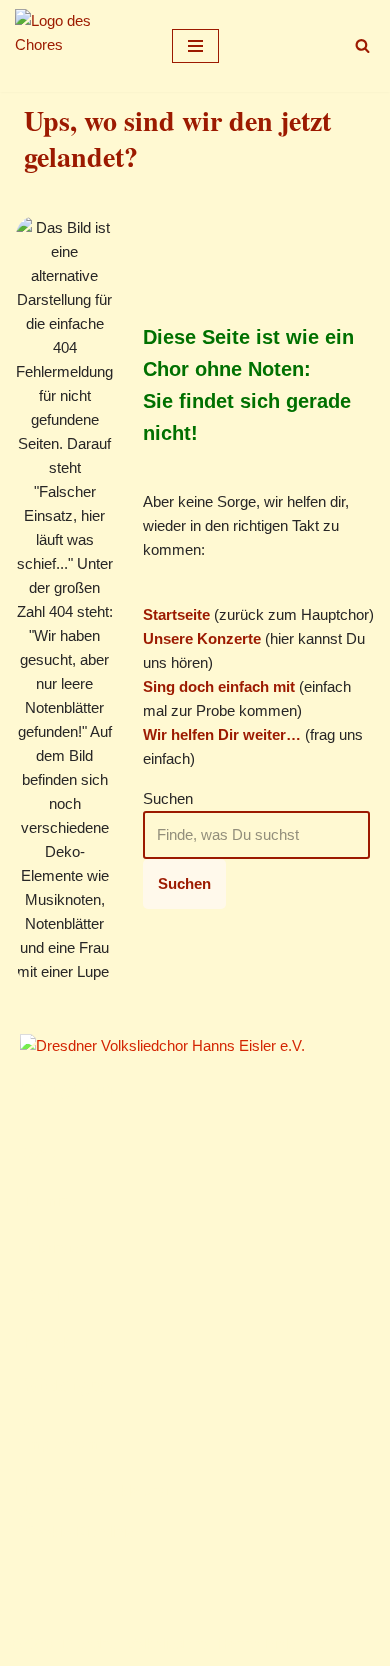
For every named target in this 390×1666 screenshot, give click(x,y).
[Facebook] (31, 1582)
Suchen (168, 798)
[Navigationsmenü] (195, 46)
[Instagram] (57, 1582)
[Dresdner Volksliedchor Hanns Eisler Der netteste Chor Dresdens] (75, 46)
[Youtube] (83, 1582)
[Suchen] (362, 45)
